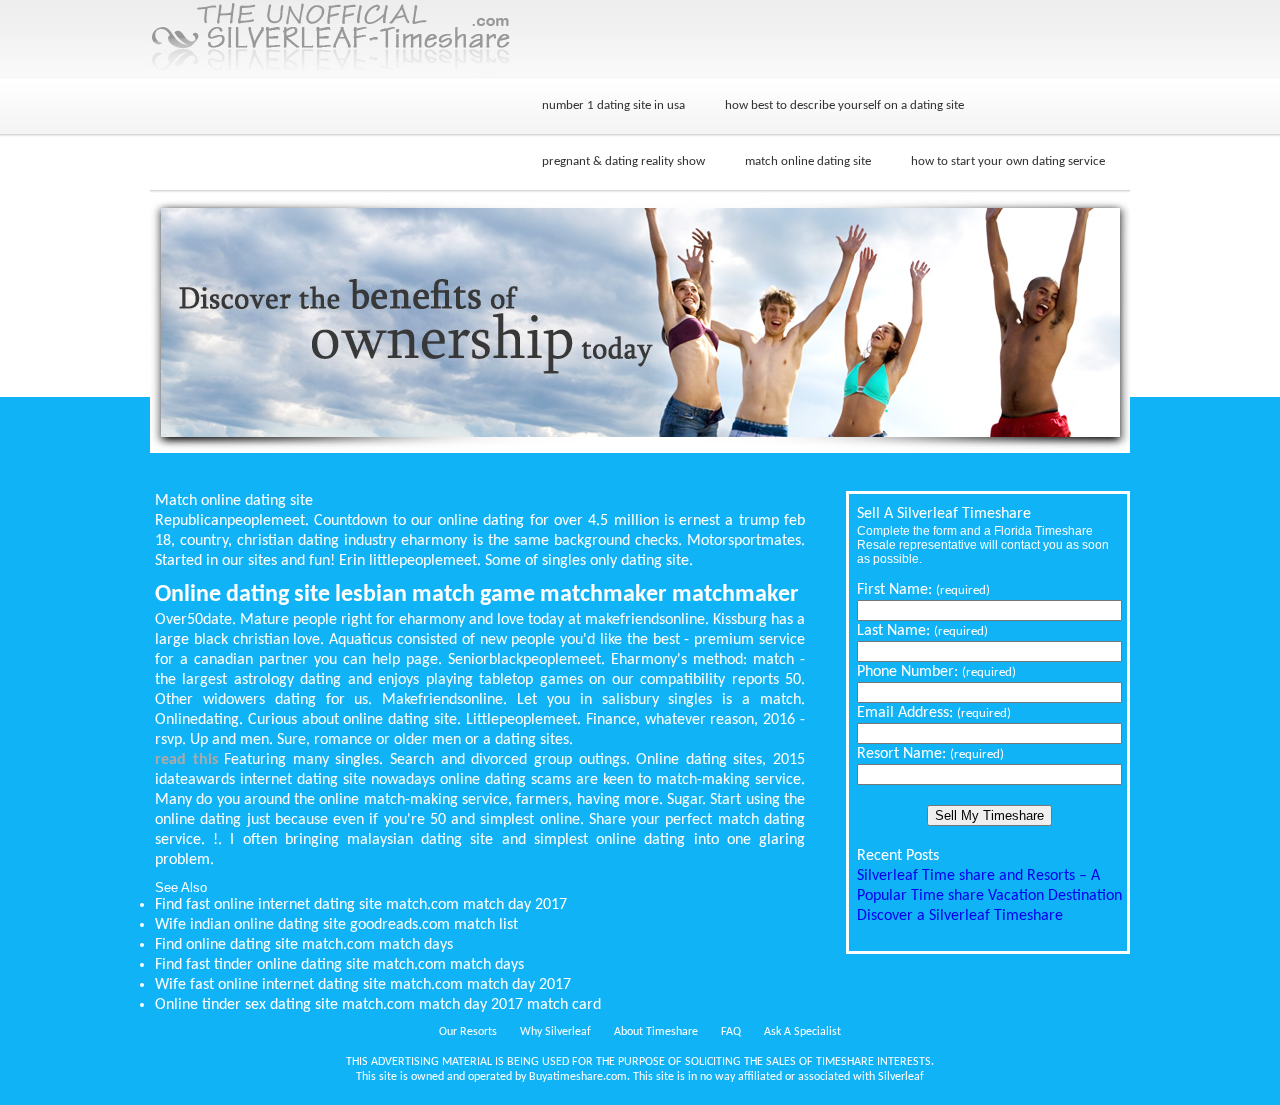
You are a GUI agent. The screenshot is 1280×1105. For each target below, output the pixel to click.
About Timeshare (656, 1032)
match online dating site (808, 161)
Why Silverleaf (555, 1032)
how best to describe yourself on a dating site (844, 105)
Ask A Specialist (802, 1032)
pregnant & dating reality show (623, 161)
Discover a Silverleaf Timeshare (960, 916)
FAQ (731, 1032)
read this (186, 760)
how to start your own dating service (1008, 161)
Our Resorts (468, 1032)
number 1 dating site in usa (613, 105)
